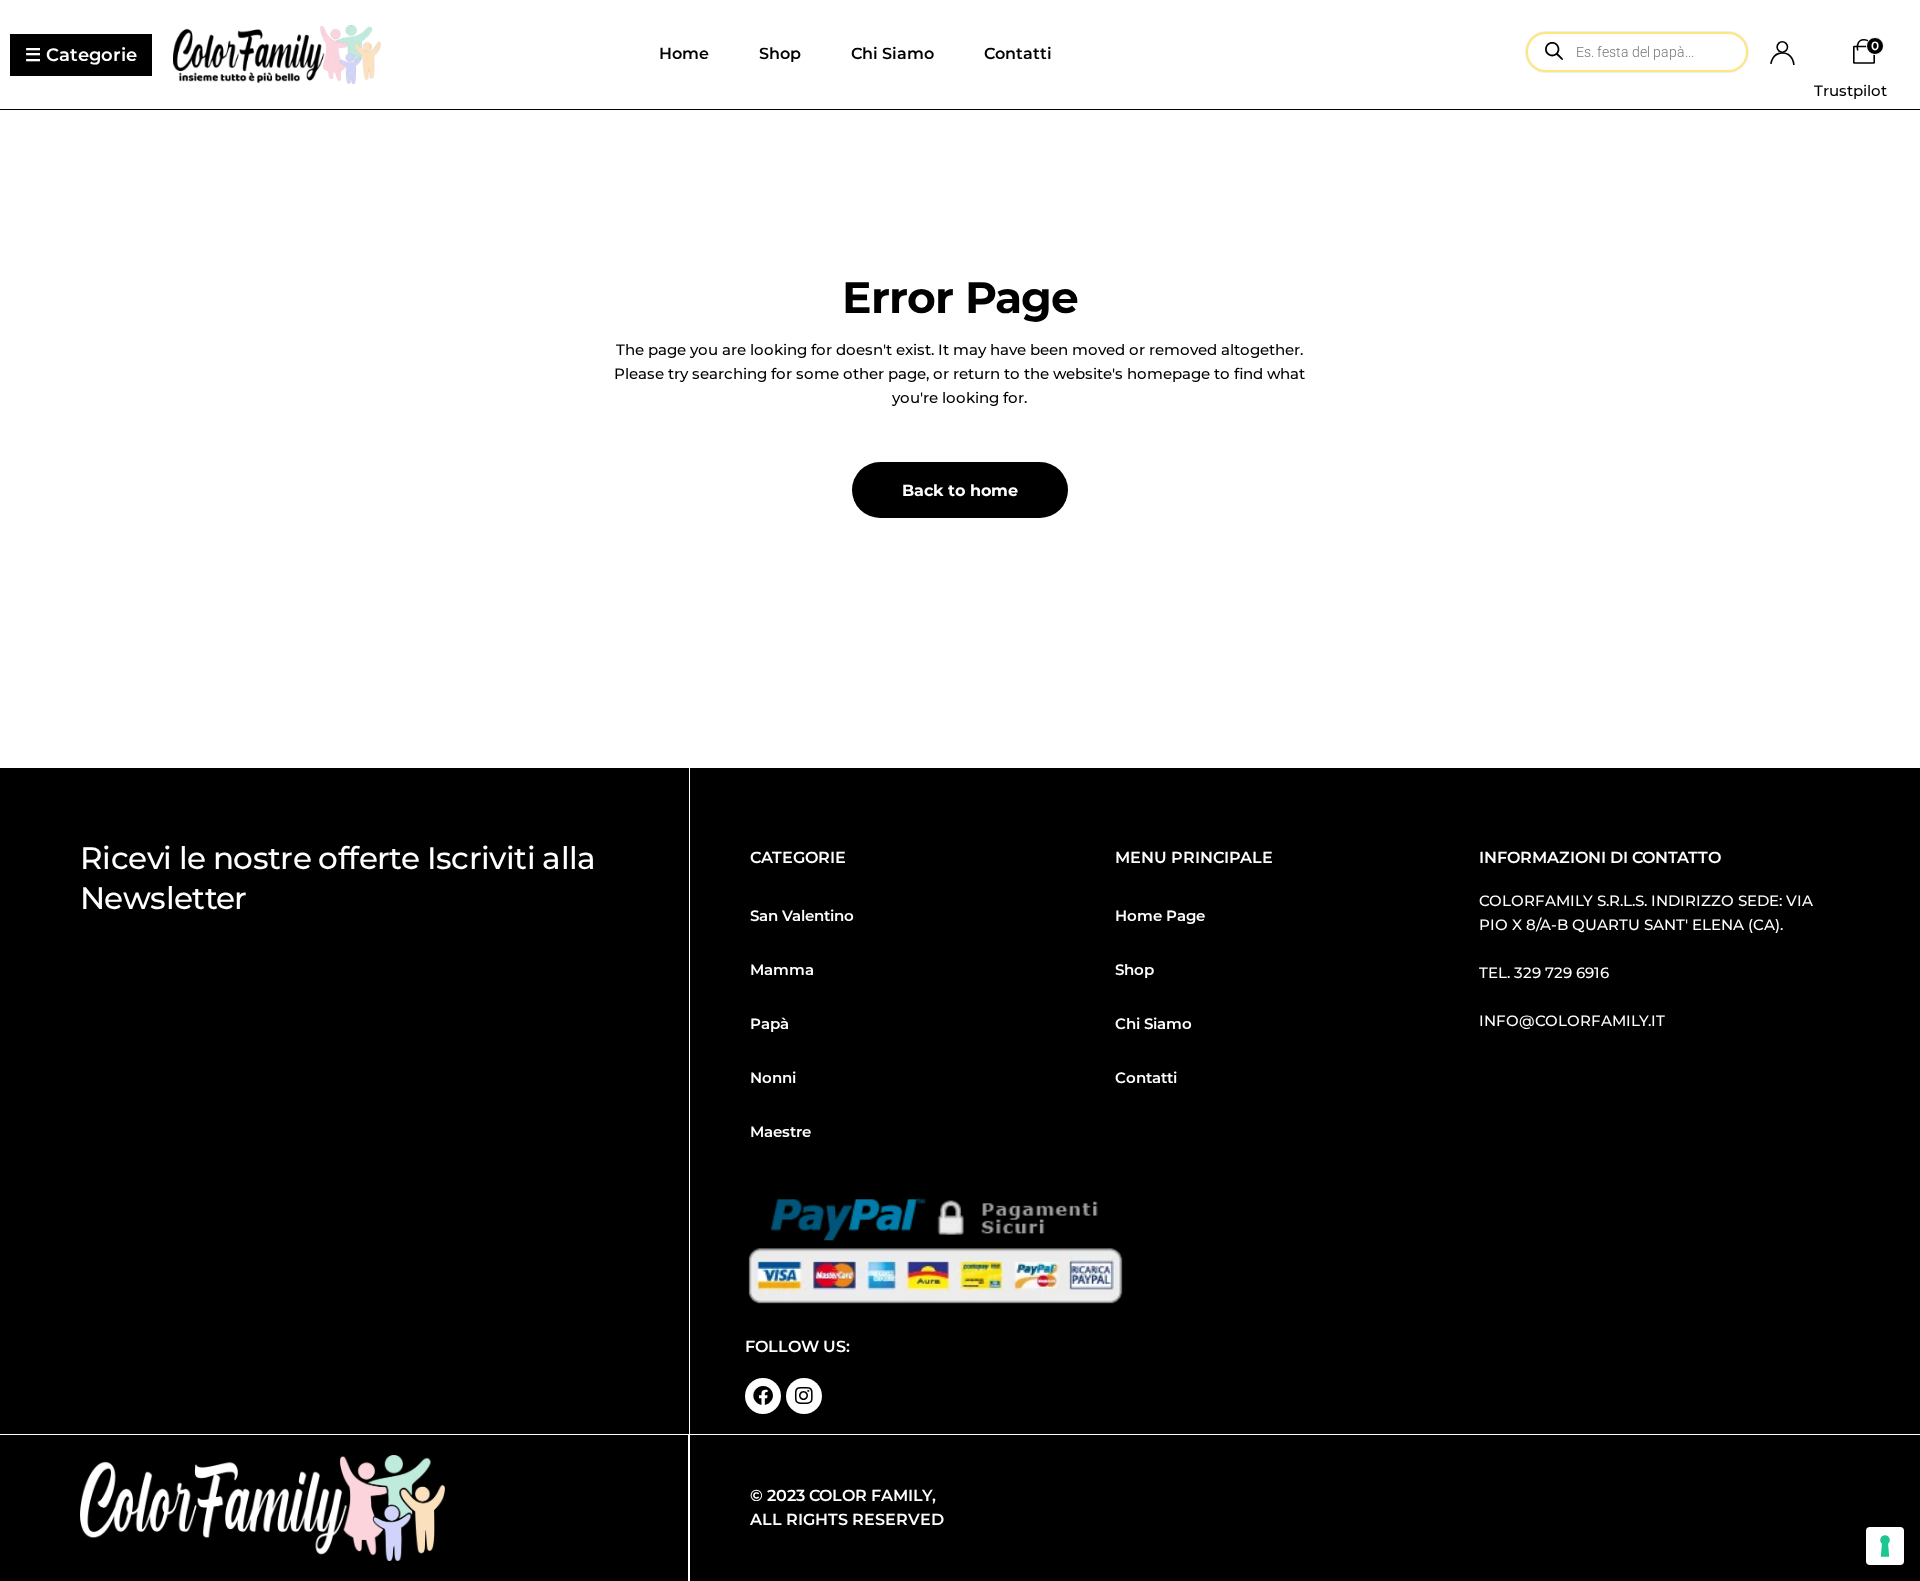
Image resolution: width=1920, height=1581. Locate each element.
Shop (1134, 969)
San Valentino (802, 915)
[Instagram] (804, 1396)
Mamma (782, 969)
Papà (769, 1023)
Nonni (773, 1077)
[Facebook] (763, 1396)
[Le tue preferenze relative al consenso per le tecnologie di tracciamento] (1885, 1546)
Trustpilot (1850, 90)
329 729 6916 (1561, 972)
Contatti (1146, 1077)
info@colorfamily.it (1572, 1020)
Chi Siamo (1153, 1023)
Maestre (780, 1131)
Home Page (1160, 915)
